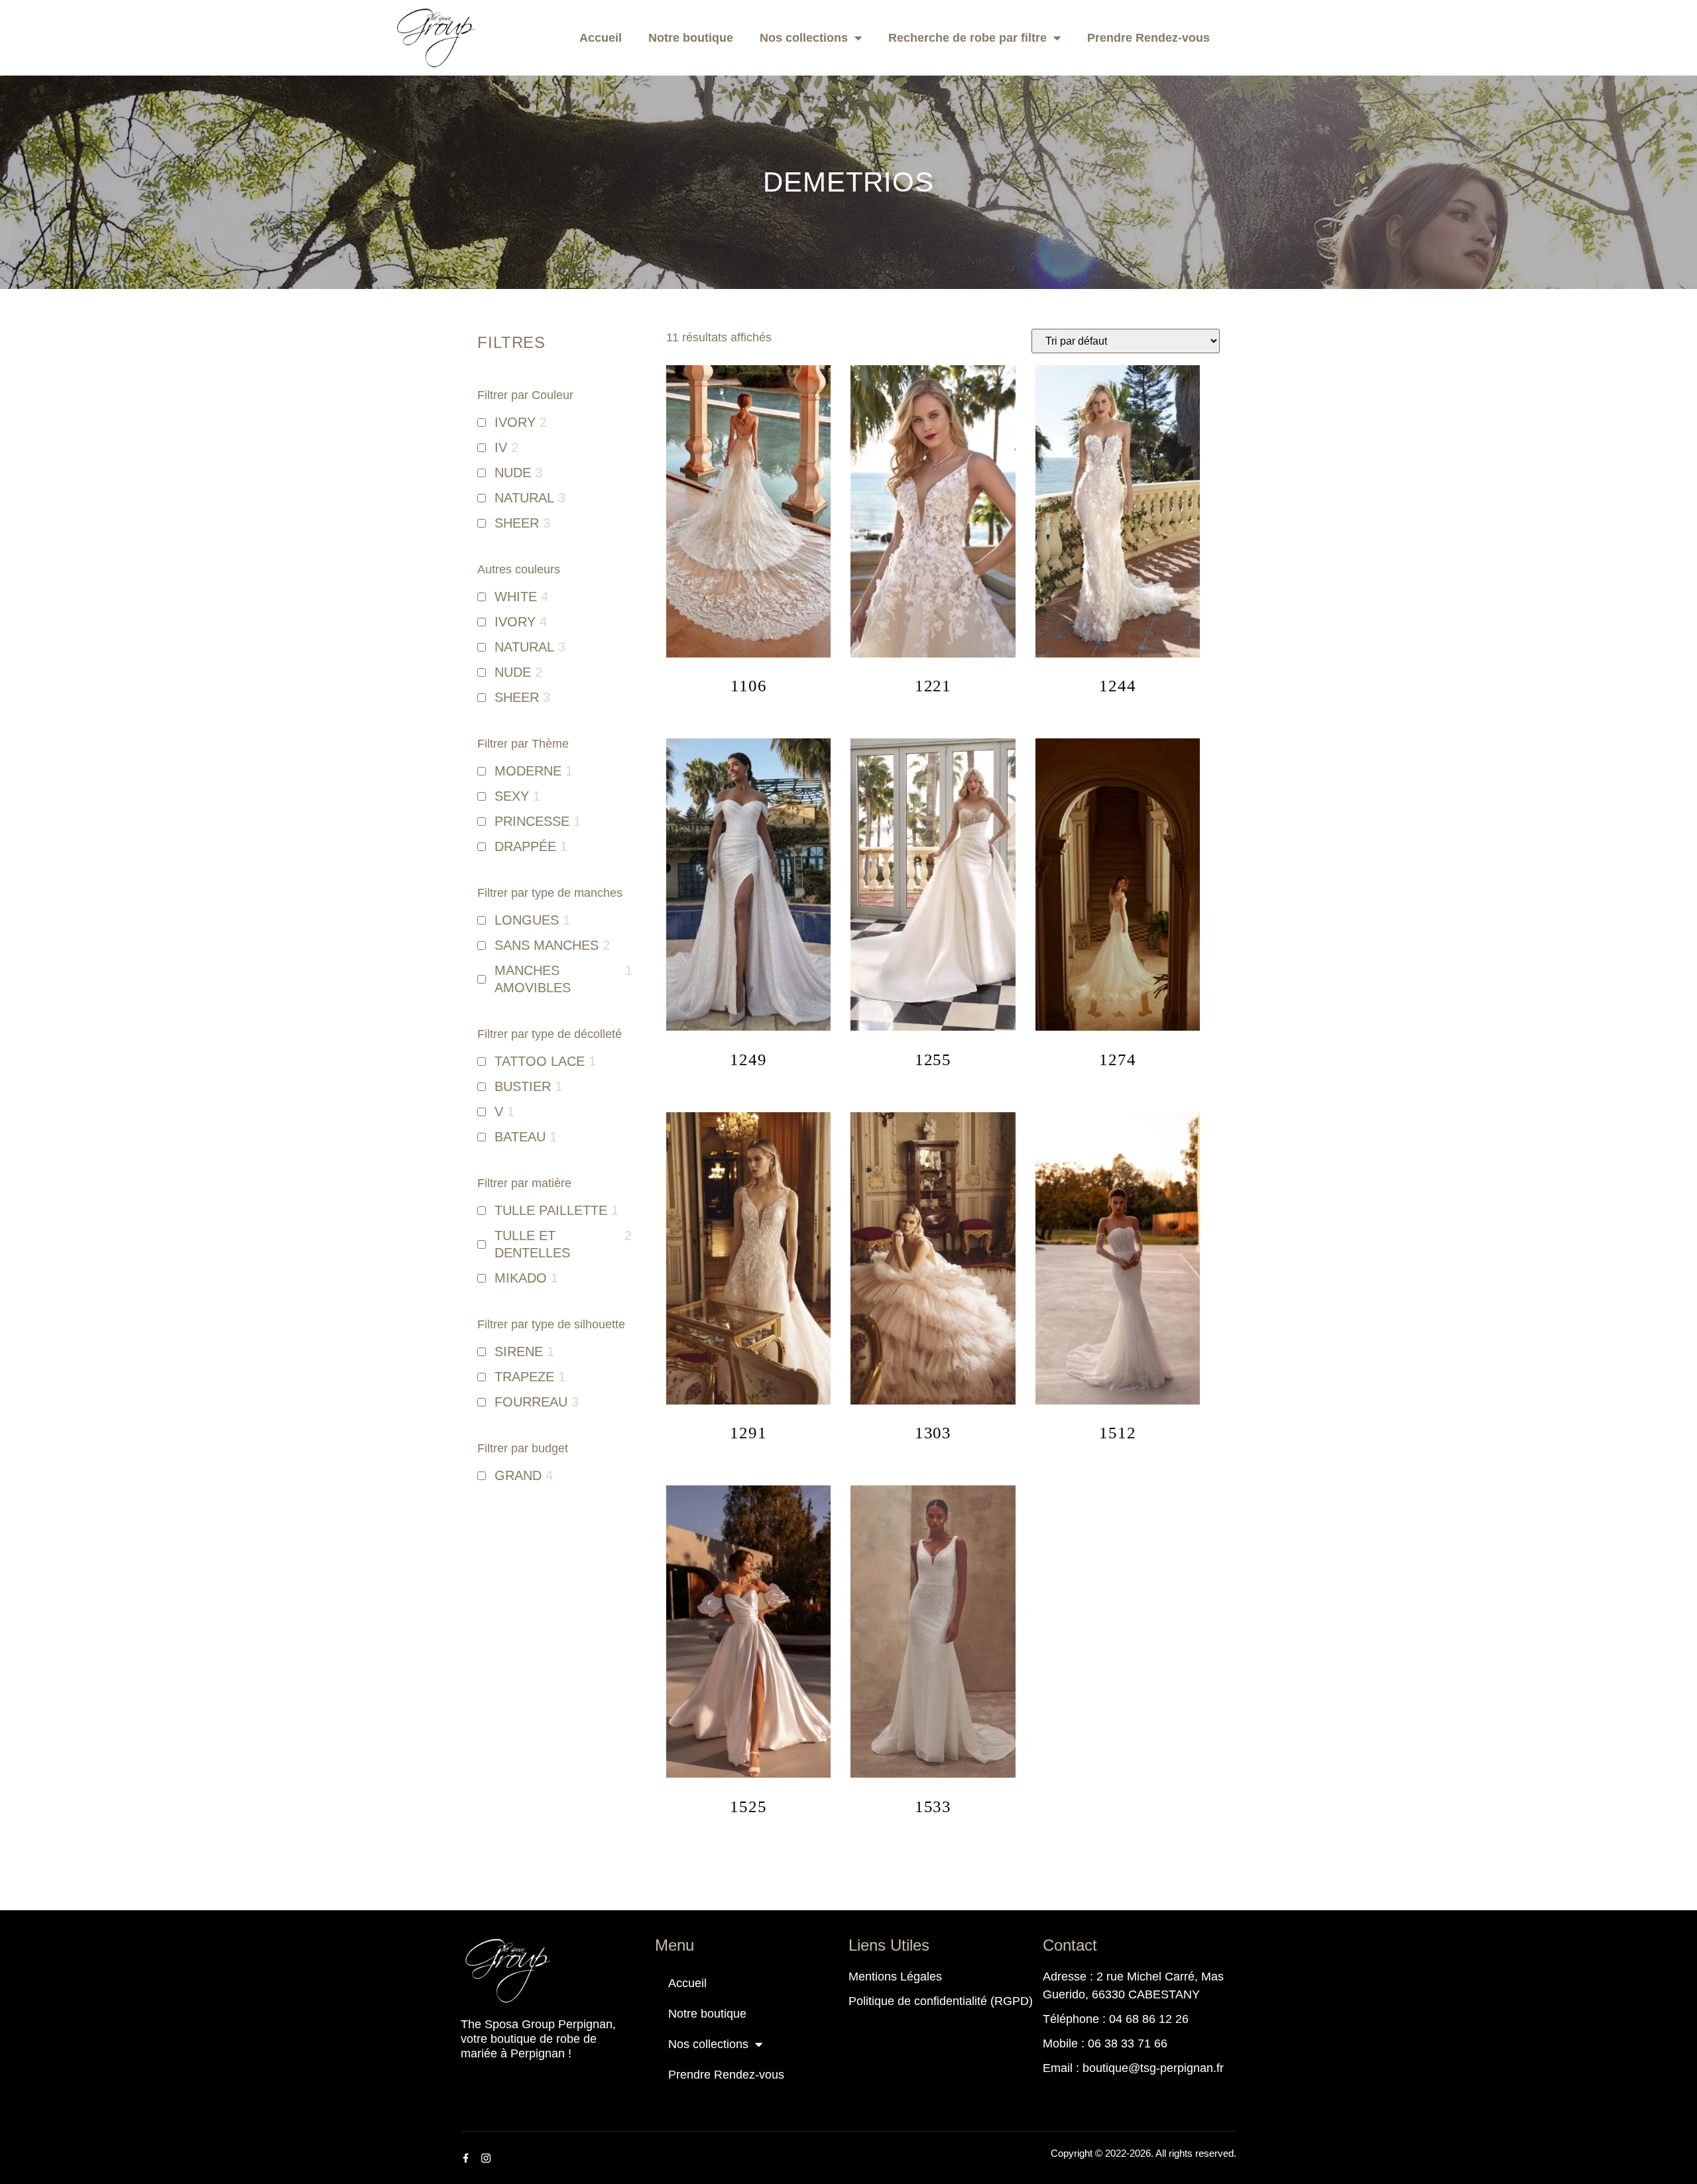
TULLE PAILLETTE (551, 1210)
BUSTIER (523, 1086)
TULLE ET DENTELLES (532, 1244)
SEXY (512, 796)
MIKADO (521, 1278)
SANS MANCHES (547, 945)
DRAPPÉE (525, 846)
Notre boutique (691, 38)
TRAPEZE (524, 1377)
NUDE (513, 473)
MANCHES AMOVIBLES (533, 979)
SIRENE (519, 1351)
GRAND (518, 1475)
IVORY (515, 422)
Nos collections (804, 38)
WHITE (516, 597)
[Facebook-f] (465, 2158)
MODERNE (528, 771)
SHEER (517, 523)
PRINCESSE (532, 821)
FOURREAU (531, 1402)
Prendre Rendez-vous (1148, 38)
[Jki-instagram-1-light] (486, 2158)
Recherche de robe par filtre (967, 38)
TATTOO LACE (540, 1061)
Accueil (601, 38)
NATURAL (524, 498)
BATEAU (520, 1137)
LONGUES (527, 920)
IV (501, 447)
